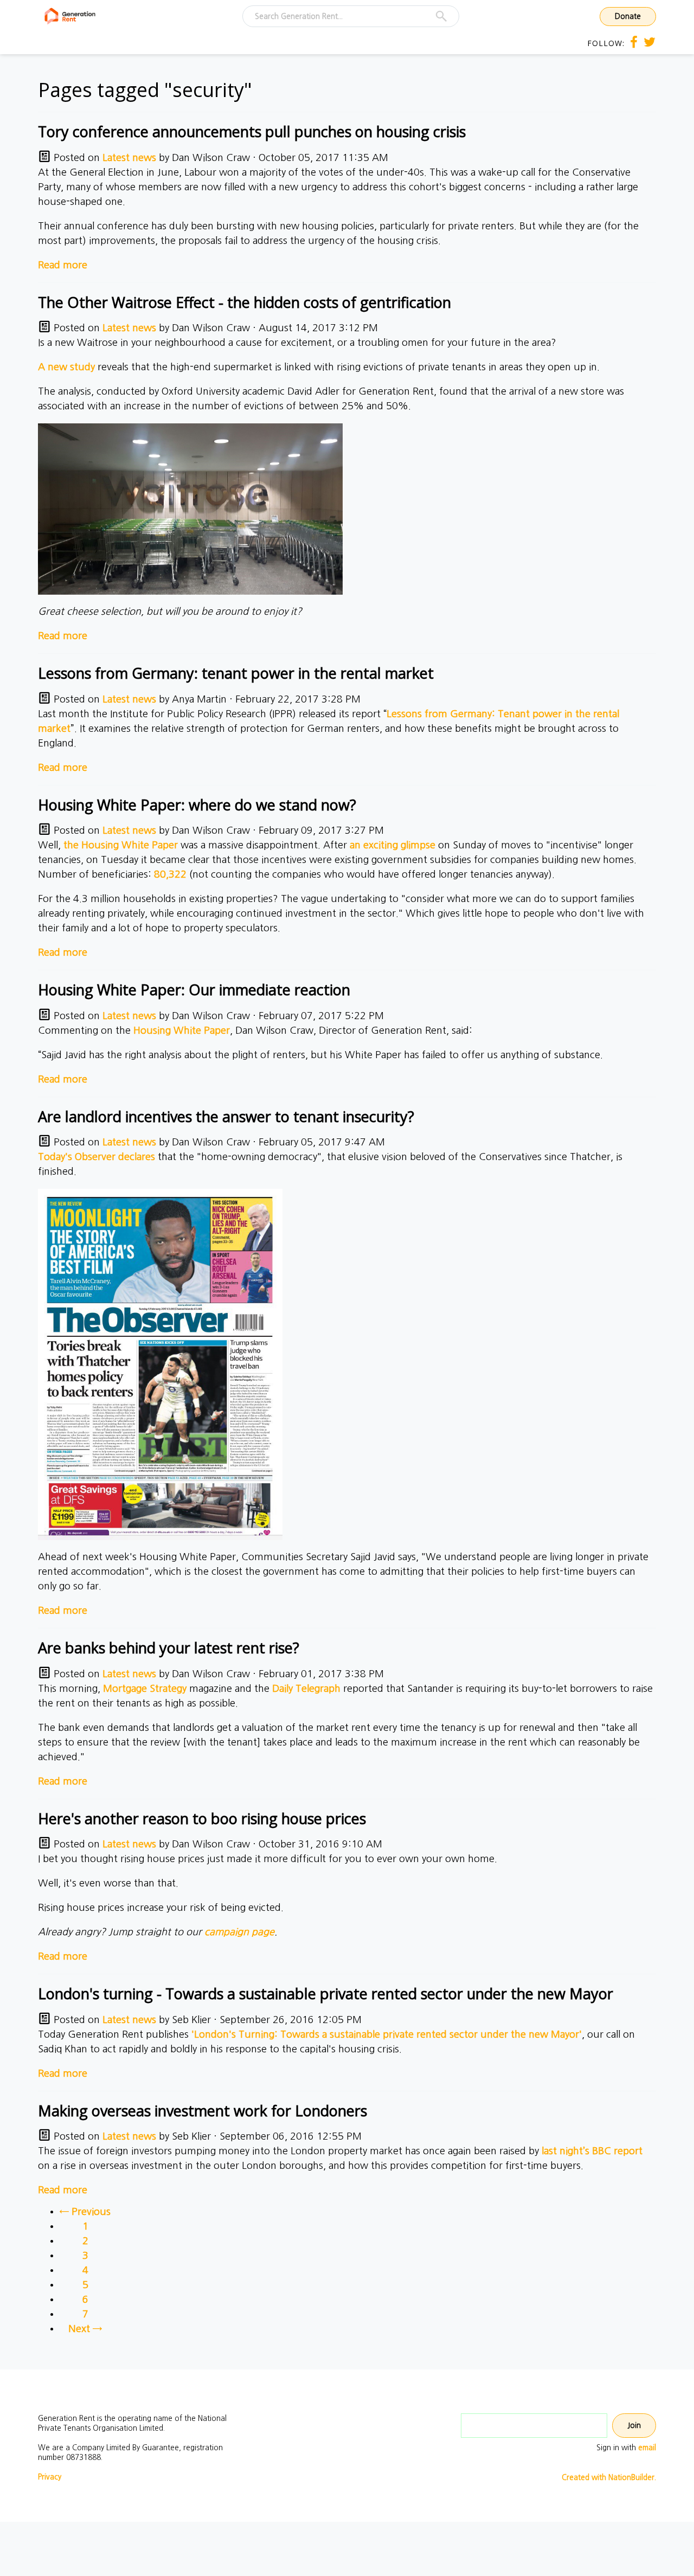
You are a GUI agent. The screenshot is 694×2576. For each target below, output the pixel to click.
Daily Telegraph (306, 1689)
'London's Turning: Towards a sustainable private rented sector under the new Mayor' (387, 2034)
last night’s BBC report (592, 2151)
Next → (85, 2329)
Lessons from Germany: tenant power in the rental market (236, 673)
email (647, 2448)
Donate (628, 16)
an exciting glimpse (393, 845)
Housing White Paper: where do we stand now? (197, 805)
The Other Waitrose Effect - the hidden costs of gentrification (245, 302)
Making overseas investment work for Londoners (203, 2111)
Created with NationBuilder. (609, 2477)
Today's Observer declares (97, 1157)
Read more (63, 265)
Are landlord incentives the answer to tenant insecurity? (226, 1116)
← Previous (85, 2212)
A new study (66, 367)
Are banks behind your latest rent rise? (169, 1648)
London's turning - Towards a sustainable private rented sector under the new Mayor (326, 1994)
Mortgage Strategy (145, 1689)
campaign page (239, 1932)
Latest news (129, 158)
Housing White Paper (182, 1031)
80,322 (170, 874)
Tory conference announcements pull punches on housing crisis (252, 131)
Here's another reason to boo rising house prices (202, 1818)
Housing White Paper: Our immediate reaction (194, 990)
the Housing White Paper (121, 845)
